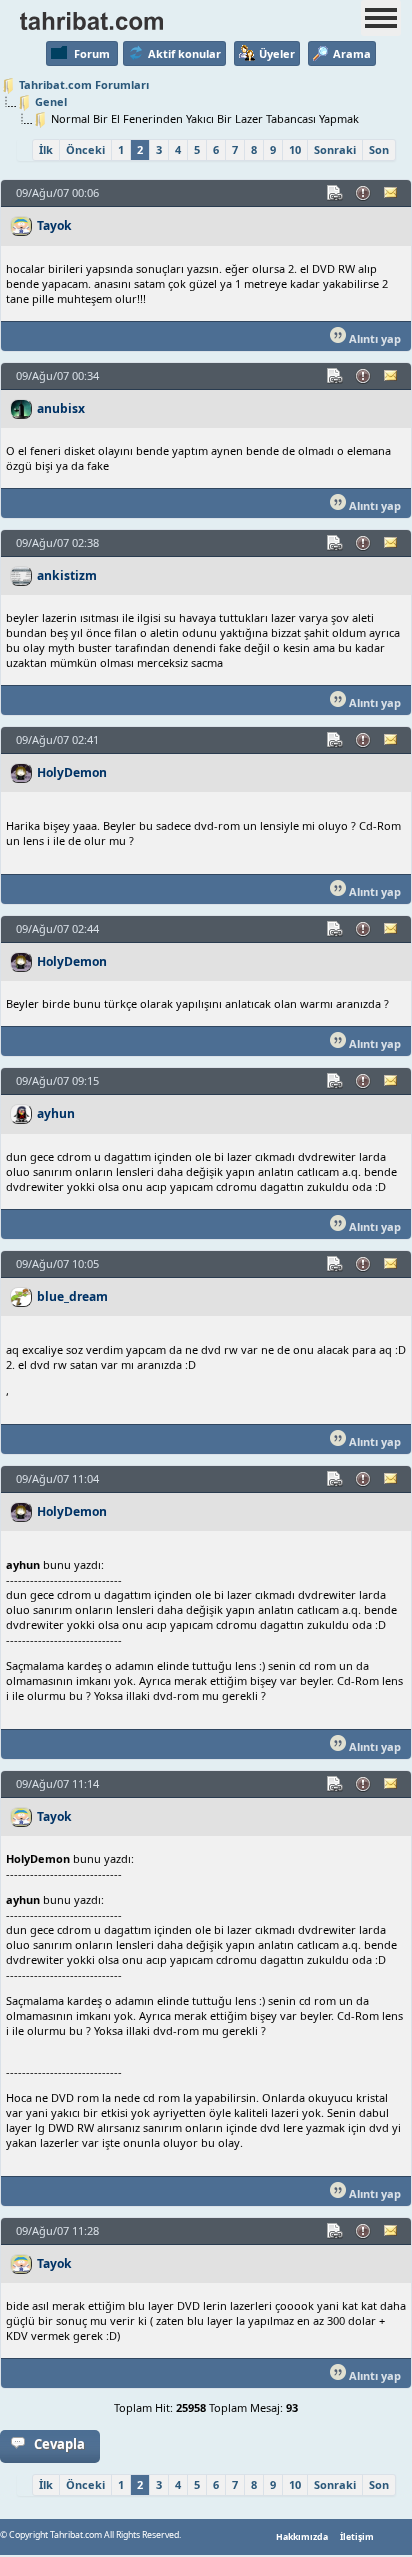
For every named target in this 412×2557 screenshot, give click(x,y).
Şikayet (364, 193)
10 (295, 149)
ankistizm (67, 575)
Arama (352, 53)
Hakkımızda (302, 2537)
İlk (46, 149)
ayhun (56, 1113)
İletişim (357, 2537)
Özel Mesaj (392, 193)
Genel (51, 101)
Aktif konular (184, 53)
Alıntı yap (373, 338)
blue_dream (72, 1296)
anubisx (61, 408)
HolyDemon (72, 772)
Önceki (85, 149)
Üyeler (277, 53)
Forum (92, 53)
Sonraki (335, 149)
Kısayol (336, 193)
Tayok (54, 225)
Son (379, 149)
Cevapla (59, 2444)
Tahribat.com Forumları (84, 84)
